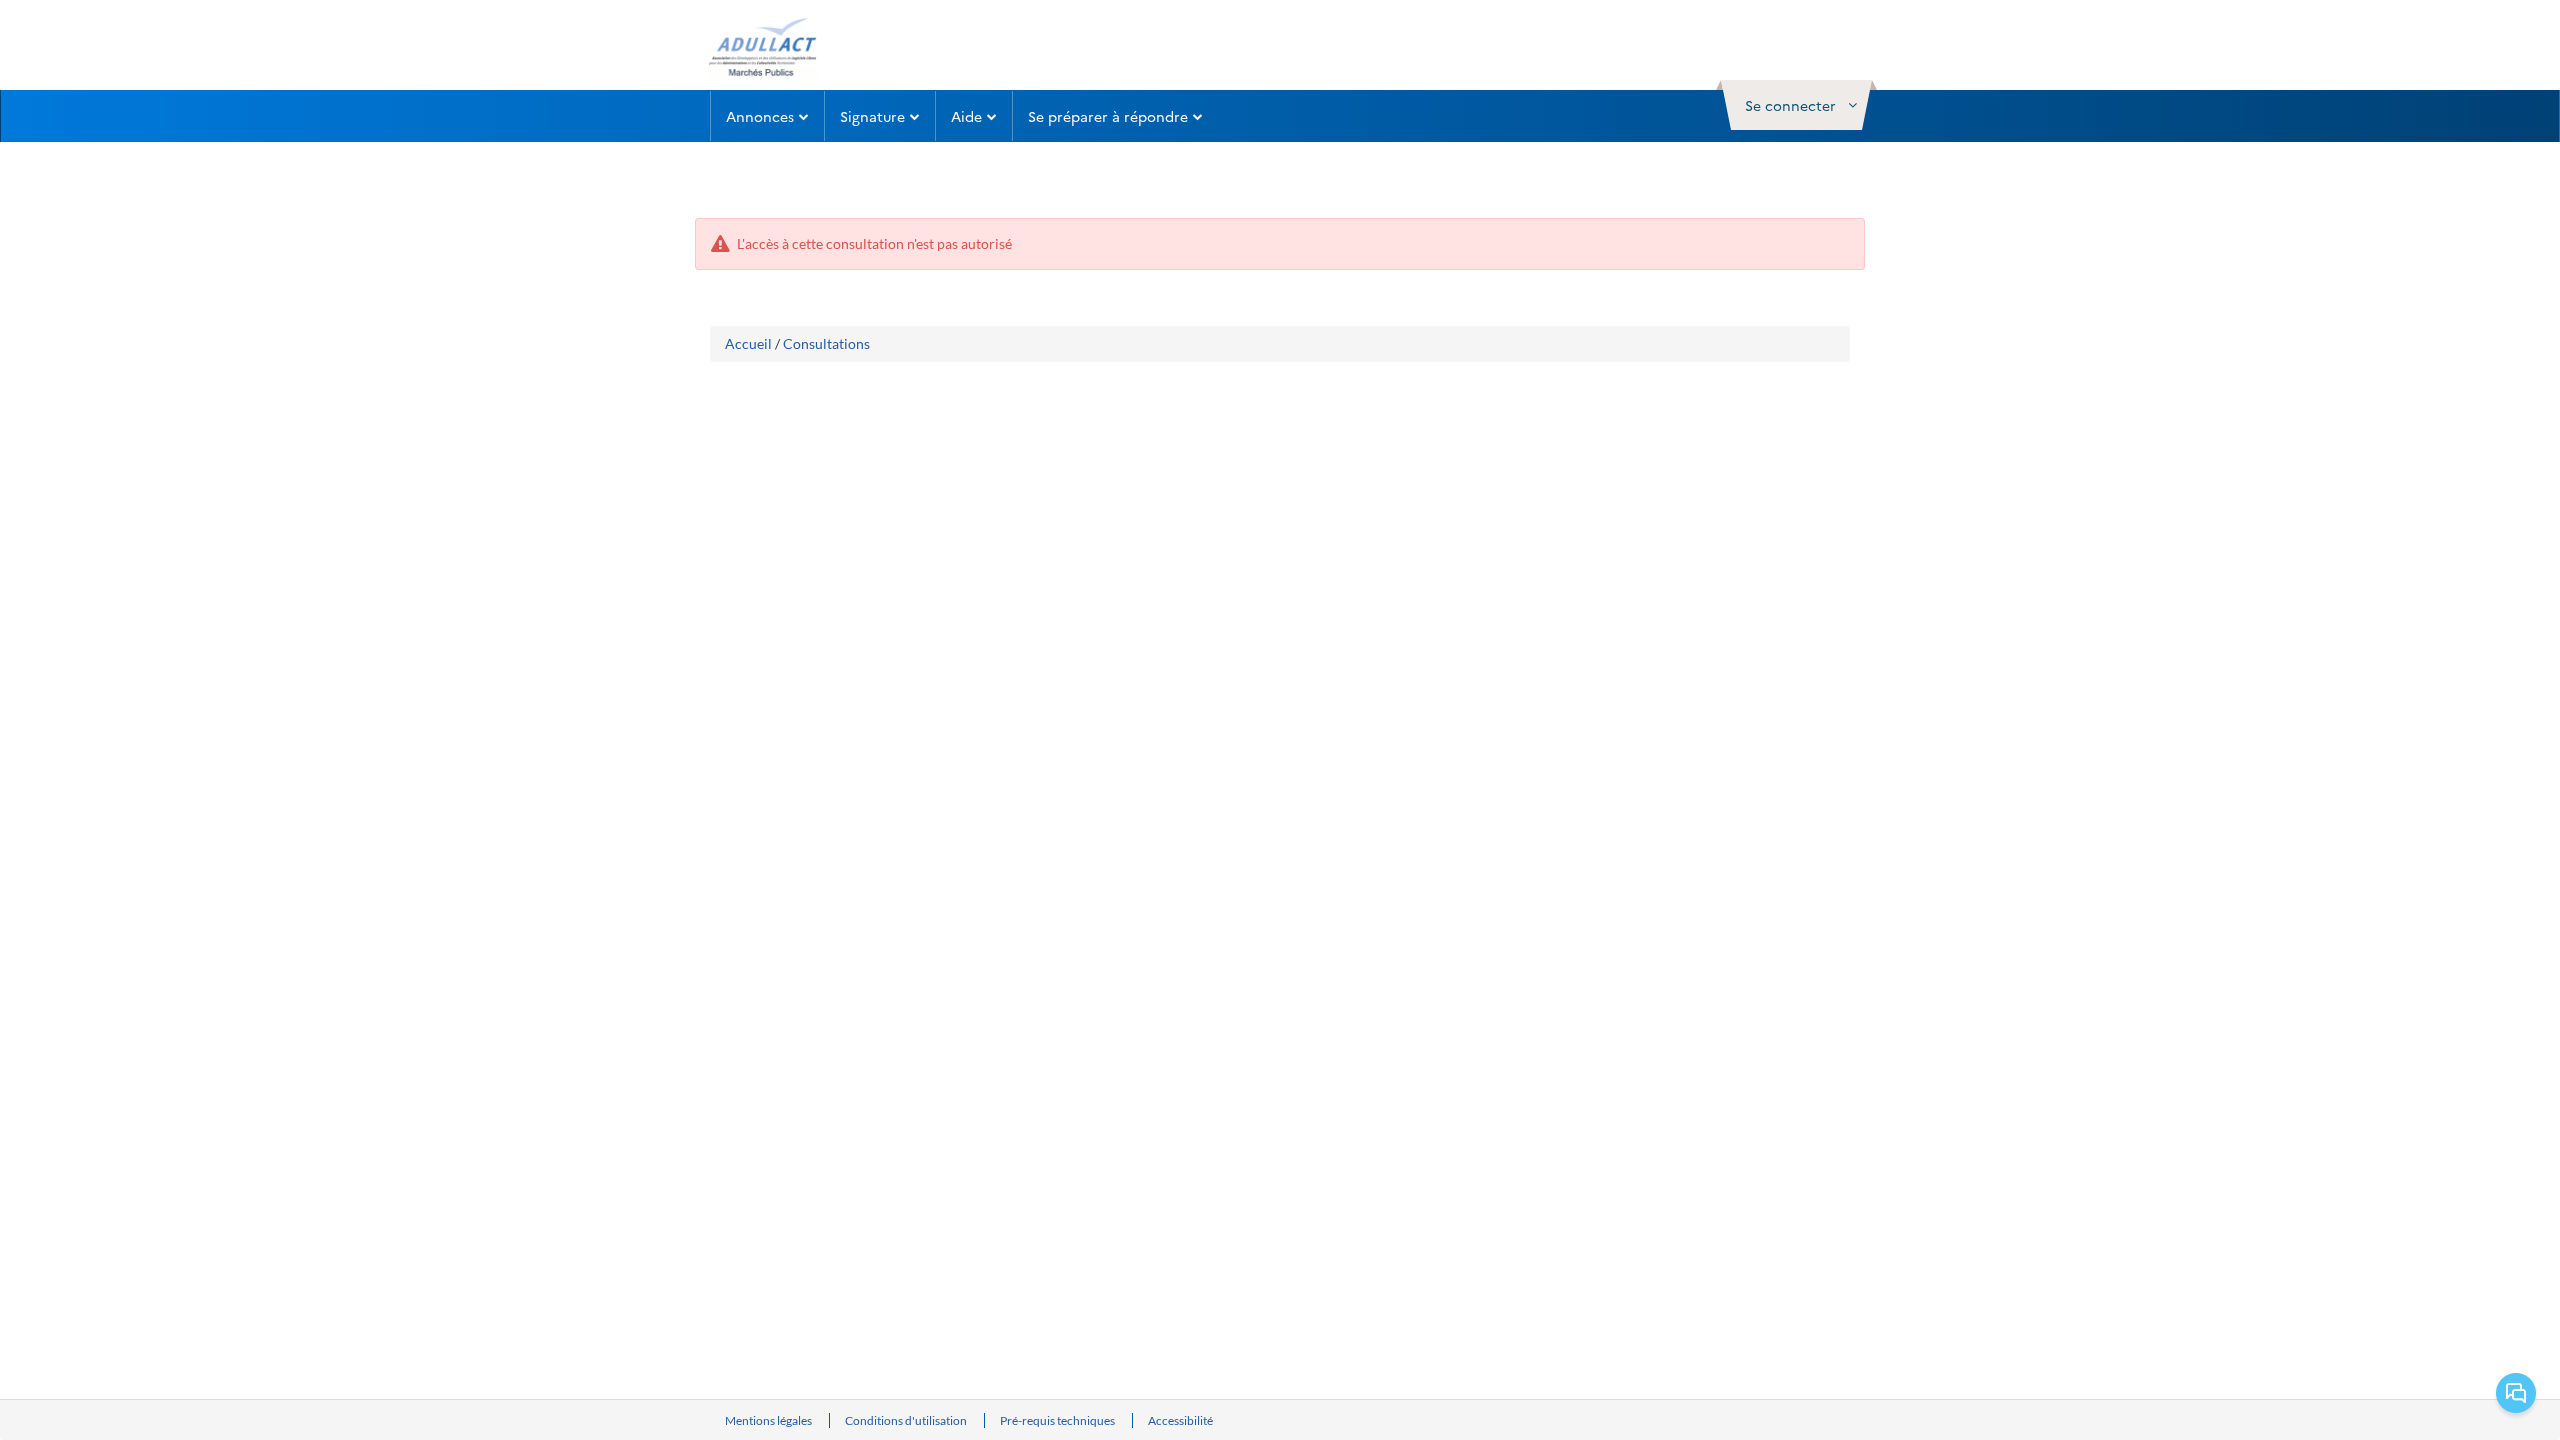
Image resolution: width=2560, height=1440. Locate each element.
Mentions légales (769, 1420)
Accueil (748, 343)
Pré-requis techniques (1058, 1420)
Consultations (826, 343)
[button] (1796, 105)
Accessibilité (1180, 1420)
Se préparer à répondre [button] (1108, 116)
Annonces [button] (760, 116)
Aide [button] (966, 116)
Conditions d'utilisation (907, 1420)
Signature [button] (872, 116)
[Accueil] (761, 48)
